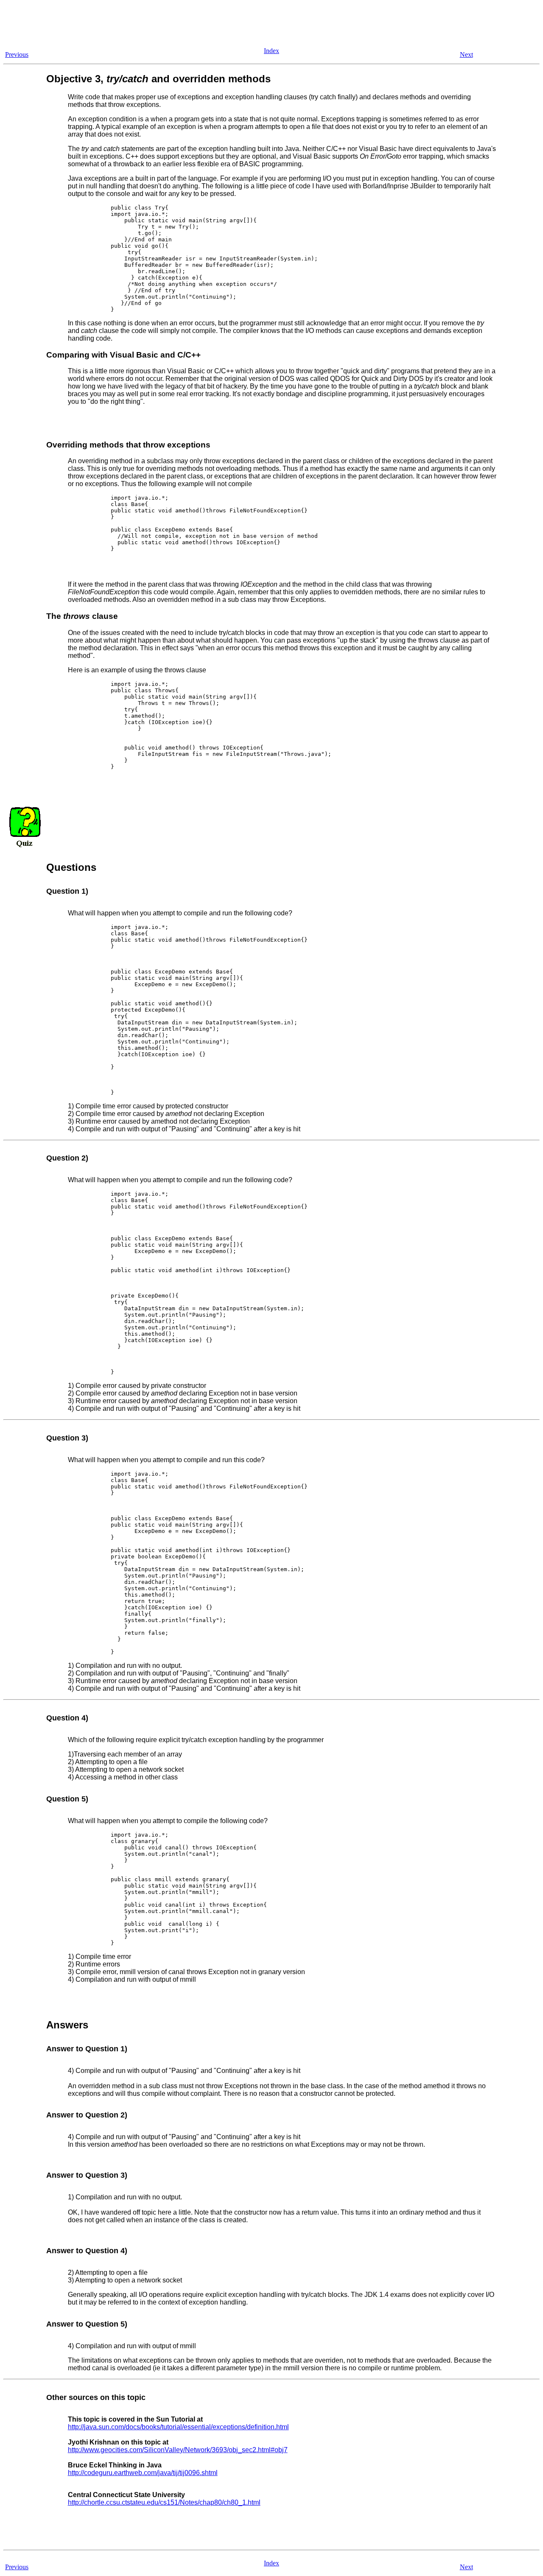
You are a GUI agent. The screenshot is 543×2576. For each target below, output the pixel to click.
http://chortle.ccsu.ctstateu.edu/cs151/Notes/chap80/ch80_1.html (164, 2502)
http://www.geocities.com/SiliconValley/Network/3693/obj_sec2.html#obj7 (178, 2450)
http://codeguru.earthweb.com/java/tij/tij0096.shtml (143, 2473)
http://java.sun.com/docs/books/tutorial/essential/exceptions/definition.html (178, 2427)
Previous (17, 55)
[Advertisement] (158, 22)
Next (466, 55)
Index (271, 51)
